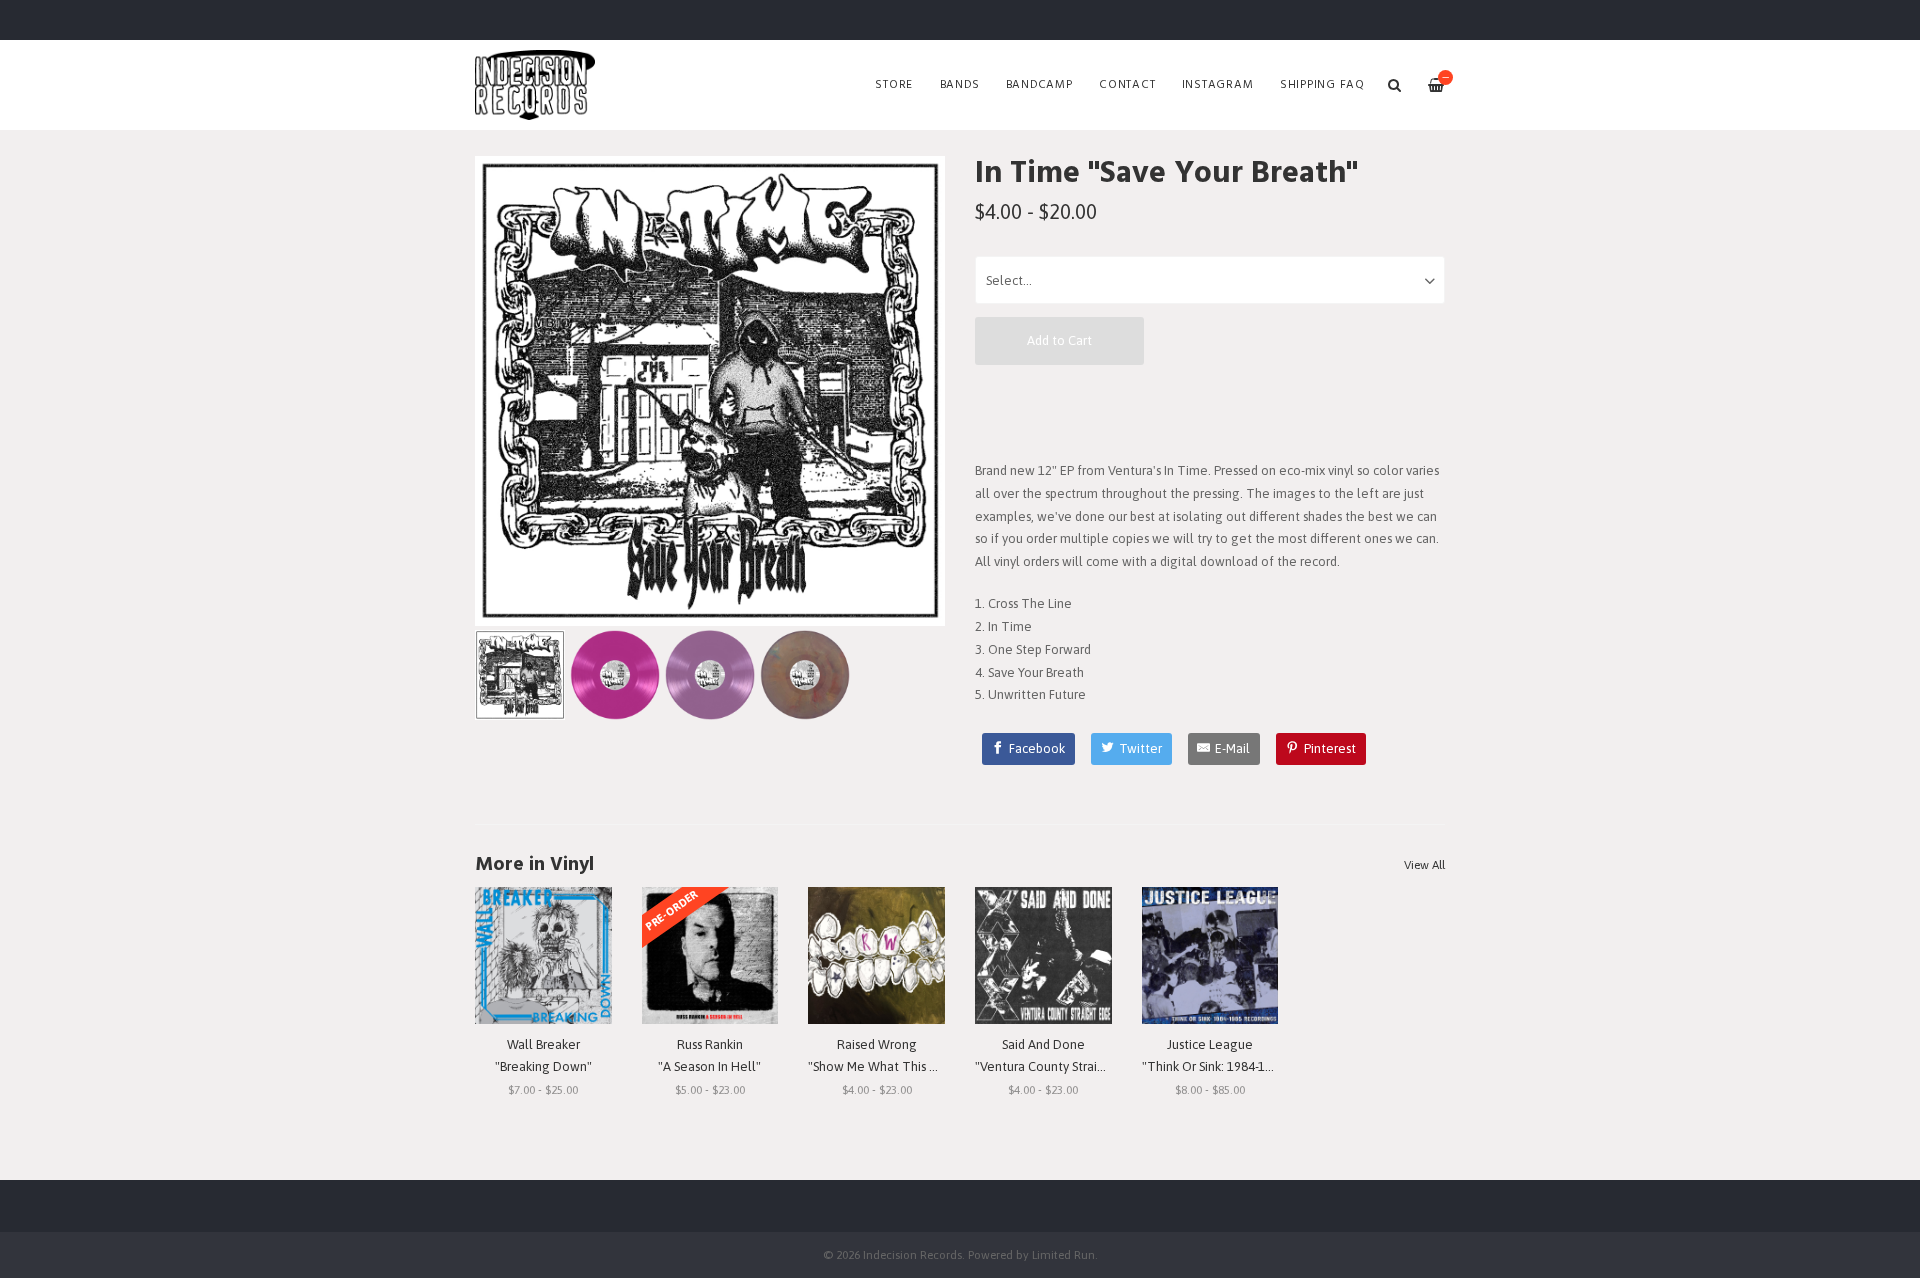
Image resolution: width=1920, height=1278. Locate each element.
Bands (960, 85)
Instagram (1218, 85)
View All (1424, 865)
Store (894, 85)
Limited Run (1063, 1254)
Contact (1127, 85)
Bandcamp (1039, 85)
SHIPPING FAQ (1322, 85)
